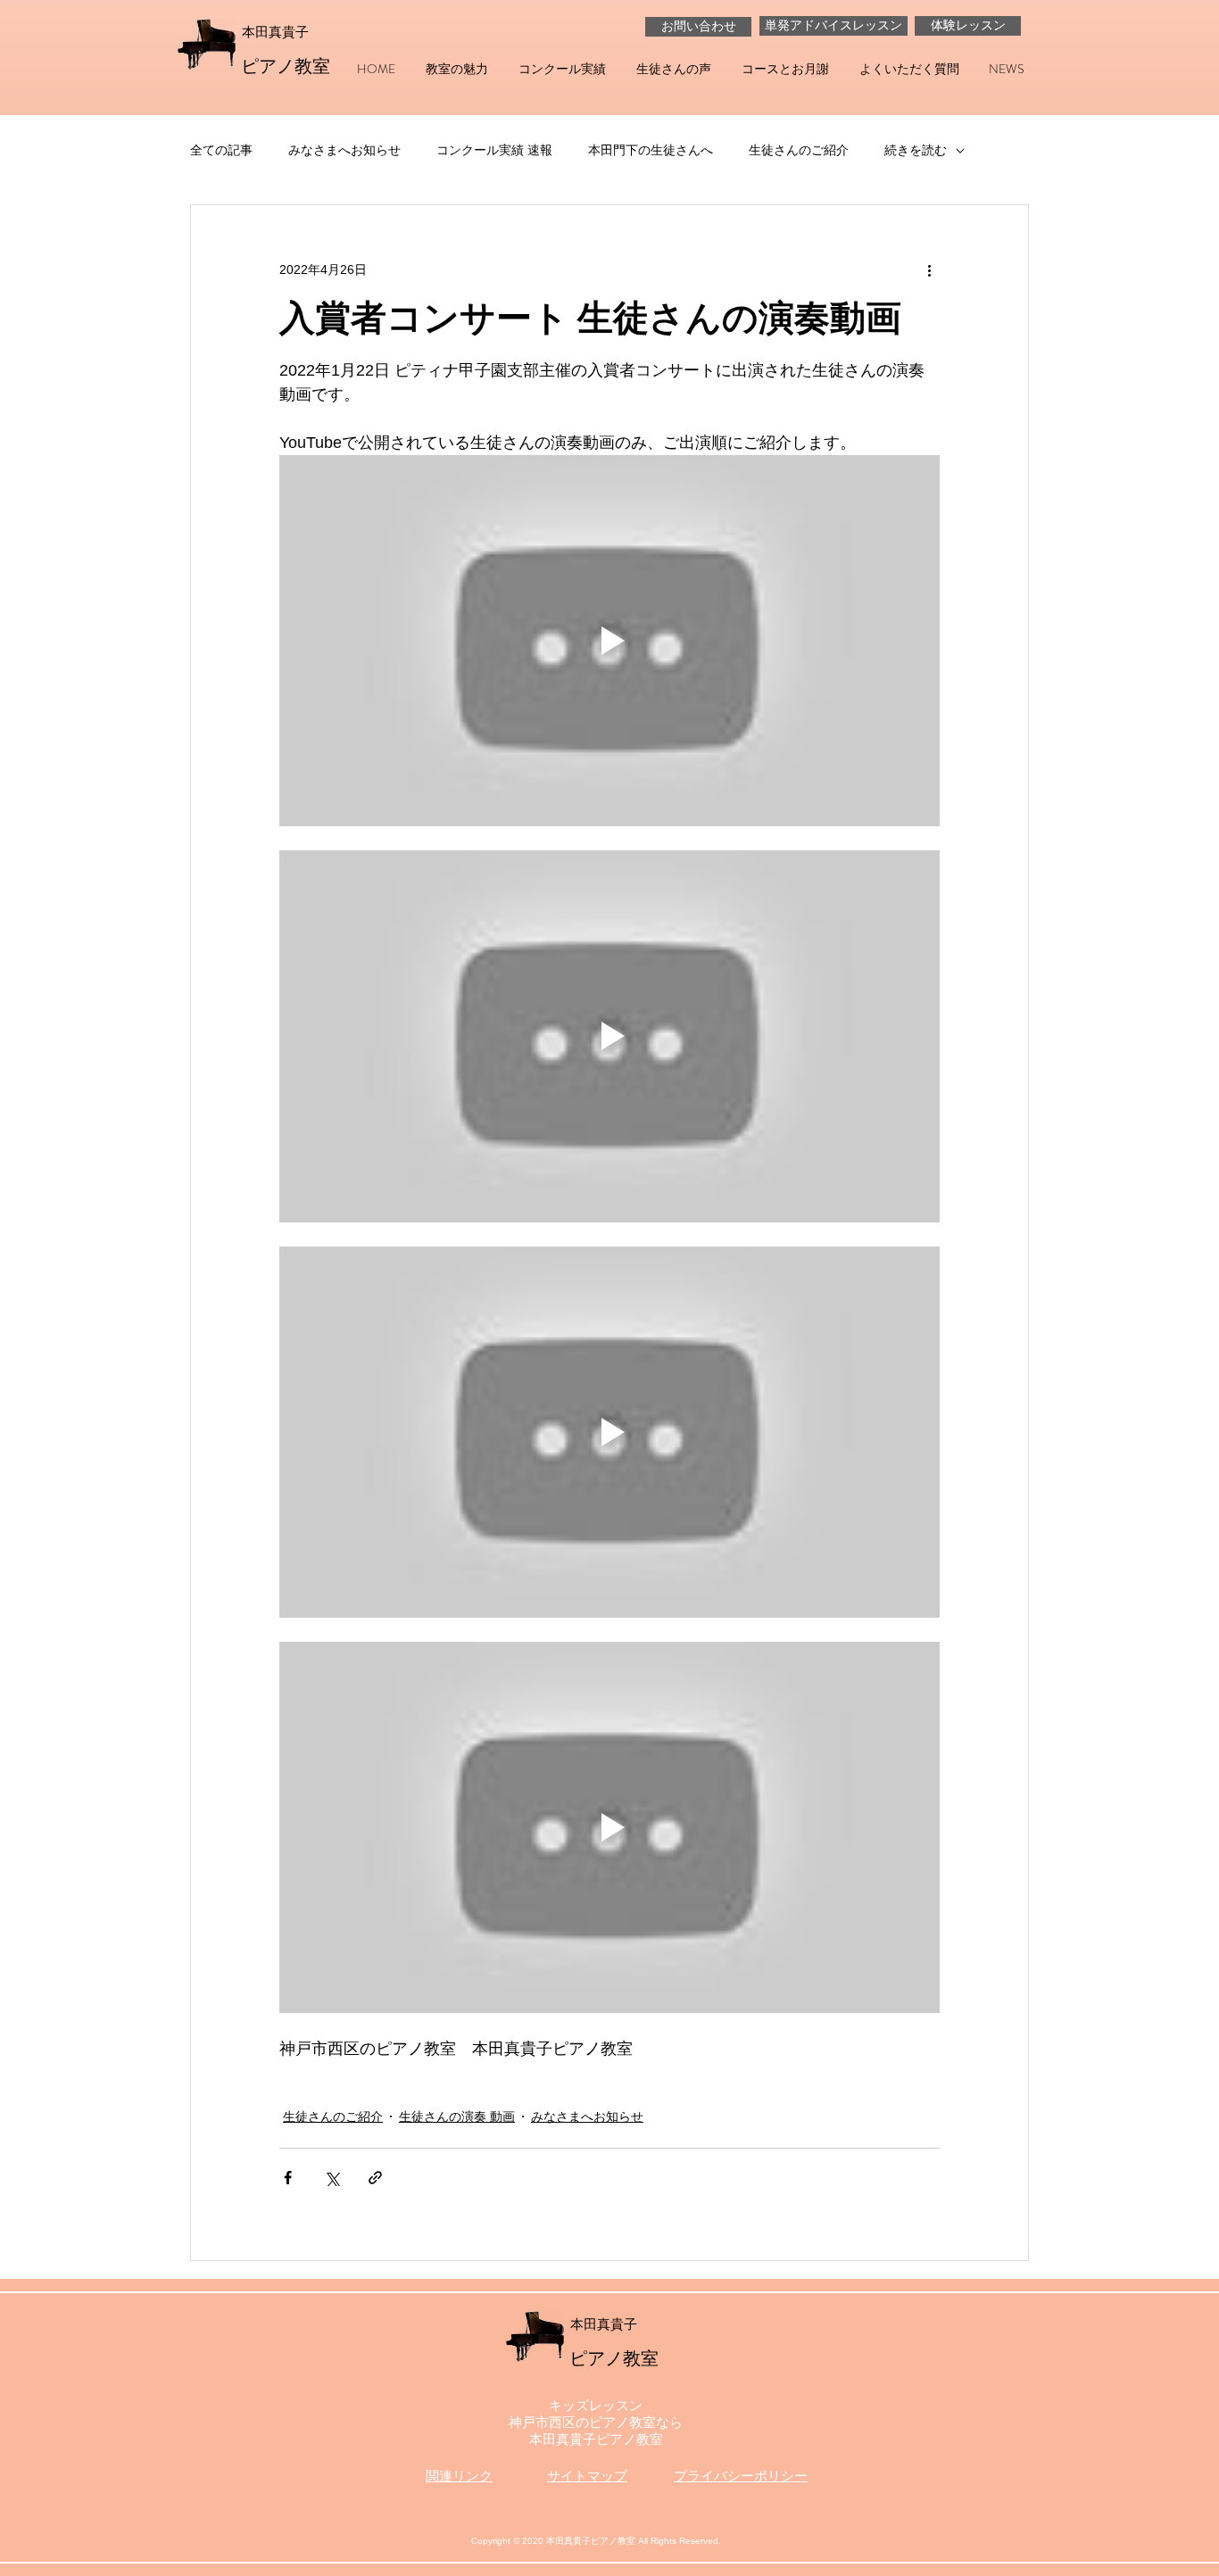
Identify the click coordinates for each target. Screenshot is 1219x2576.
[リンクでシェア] (375, 2178)
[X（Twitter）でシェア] (332, 2178)
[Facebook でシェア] (288, 2178)
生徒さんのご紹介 (799, 150)
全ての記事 (221, 150)
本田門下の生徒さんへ (651, 150)
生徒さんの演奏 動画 (457, 2116)
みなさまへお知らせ (344, 150)
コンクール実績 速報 (494, 150)
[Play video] (609, 641)
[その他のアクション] (929, 269)
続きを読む (916, 150)
